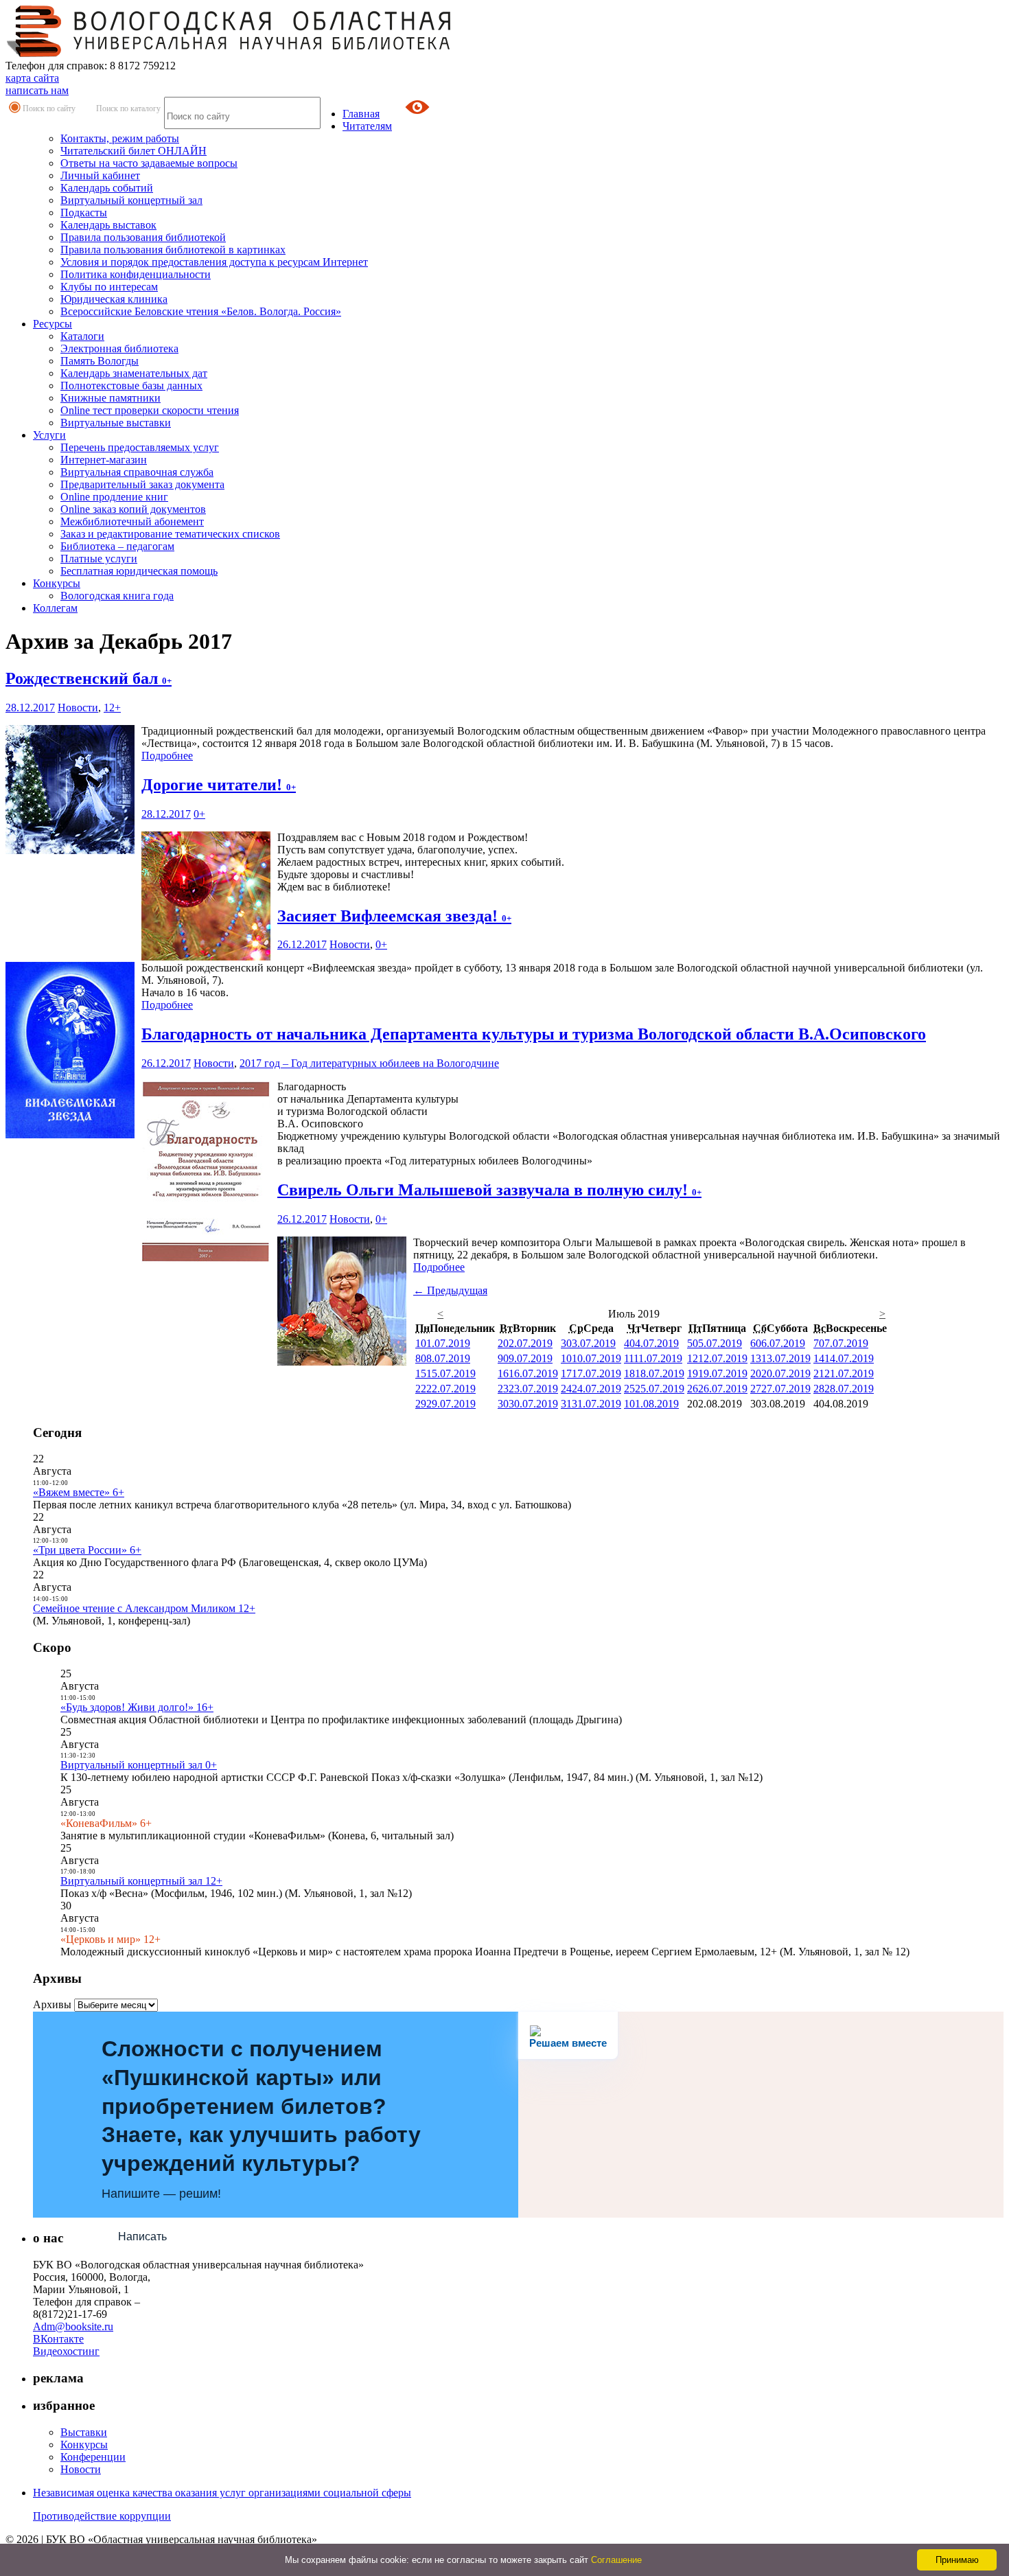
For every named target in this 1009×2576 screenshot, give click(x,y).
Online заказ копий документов (133, 509)
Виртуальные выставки (116, 423)
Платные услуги (99, 559)
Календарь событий (107, 188)
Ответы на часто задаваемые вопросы (149, 163)
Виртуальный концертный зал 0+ (139, 1765)
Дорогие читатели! (219, 785)
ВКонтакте (58, 2339)
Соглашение (616, 2560)
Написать (142, 2236)
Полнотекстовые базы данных (131, 386)
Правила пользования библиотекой (143, 237)
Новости (78, 708)
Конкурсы (57, 583)
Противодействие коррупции (102, 2516)
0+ (199, 814)
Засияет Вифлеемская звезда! (394, 916)
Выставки (84, 2432)
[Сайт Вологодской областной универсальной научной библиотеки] (229, 53)
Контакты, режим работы (120, 138)
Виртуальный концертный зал (131, 200)
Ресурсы (53, 324)
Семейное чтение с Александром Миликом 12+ (144, 1608)
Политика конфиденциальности (136, 274)
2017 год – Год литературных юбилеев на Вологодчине (369, 1063)
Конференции (93, 2457)
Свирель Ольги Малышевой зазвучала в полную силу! (489, 1190)
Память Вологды (100, 361)
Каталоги (82, 336)
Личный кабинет (100, 175)
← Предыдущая (450, 1290)
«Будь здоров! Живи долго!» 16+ (137, 1707)
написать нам (37, 90)
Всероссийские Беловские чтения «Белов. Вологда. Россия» (201, 311)
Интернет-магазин (104, 460)
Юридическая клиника (114, 299)
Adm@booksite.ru (73, 2326)
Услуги (49, 435)
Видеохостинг (66, 2351)
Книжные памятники (111, 398)
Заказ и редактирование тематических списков (170, 534)
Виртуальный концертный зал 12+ (141, 1881)
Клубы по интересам (109, 287)
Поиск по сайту (49, 108)
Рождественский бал (89, 678)
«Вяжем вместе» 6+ (79, 1492)
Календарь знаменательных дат (134, 373)
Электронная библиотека (119, 348)
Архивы (52, 2004)
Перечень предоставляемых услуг (140, 447)
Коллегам (55, 608)
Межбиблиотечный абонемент (132, 521)
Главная (361, 114)
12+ (112, 708)
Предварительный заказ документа (142, 484)
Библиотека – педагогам (117, 546)
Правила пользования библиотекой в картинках (173, 250)
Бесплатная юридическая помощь (139, 571)
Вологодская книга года (117, 596)
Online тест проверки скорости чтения (150, 410)
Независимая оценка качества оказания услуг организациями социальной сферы (222, 2493)
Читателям (367, 126)
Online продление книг (114, 497)
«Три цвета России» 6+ (87, 1550)
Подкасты (84, 212)
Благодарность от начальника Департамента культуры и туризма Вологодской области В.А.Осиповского (534, 1034)
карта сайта (32, 78)
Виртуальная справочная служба (137, 472)
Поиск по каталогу (128, 108)
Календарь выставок (108, 225)
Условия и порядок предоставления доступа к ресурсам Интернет (214, 262)
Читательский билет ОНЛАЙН (134, 151)
